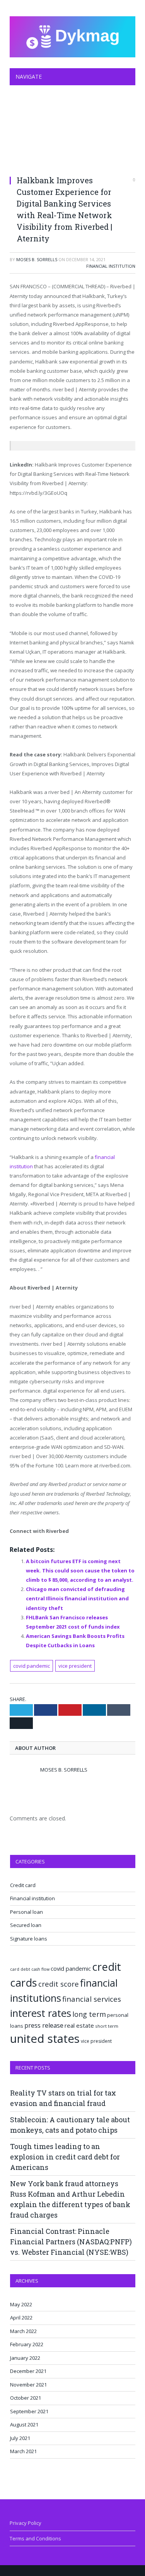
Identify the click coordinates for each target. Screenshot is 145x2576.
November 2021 (28, 2385)
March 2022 (23, 2331)
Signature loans (29, 1939)
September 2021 (29, 2411)
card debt (20, 1969)
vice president (75, 1666)
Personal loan (26, 1912)
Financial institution (111, 266)
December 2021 (28, 2371)
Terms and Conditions (35, 2538)
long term (89, 2014)
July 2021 (20, 2438)
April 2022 (21, 2318)
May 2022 (21, 2304)
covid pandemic (32, 1666)
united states (45, 2039)
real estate (79, 2025)
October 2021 (26, 2398)
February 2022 (27, 2344)
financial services (92, 1999)
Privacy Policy (26, 2523)
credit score (59, 1984)
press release (44, 2025)
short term (107, 2026)
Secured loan (26, 1925)
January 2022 (25, 2358)
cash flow (40, 1969)
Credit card (23, 1885)
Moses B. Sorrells (37, 259)
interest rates (41, 2013)
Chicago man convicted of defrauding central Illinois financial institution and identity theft (77, 1598)
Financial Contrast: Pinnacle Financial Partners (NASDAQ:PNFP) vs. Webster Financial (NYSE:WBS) (71, 2242)
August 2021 (24, 2424)
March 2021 (23, 2451)
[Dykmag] (72, 35)
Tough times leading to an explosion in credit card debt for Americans (65, 2157)
